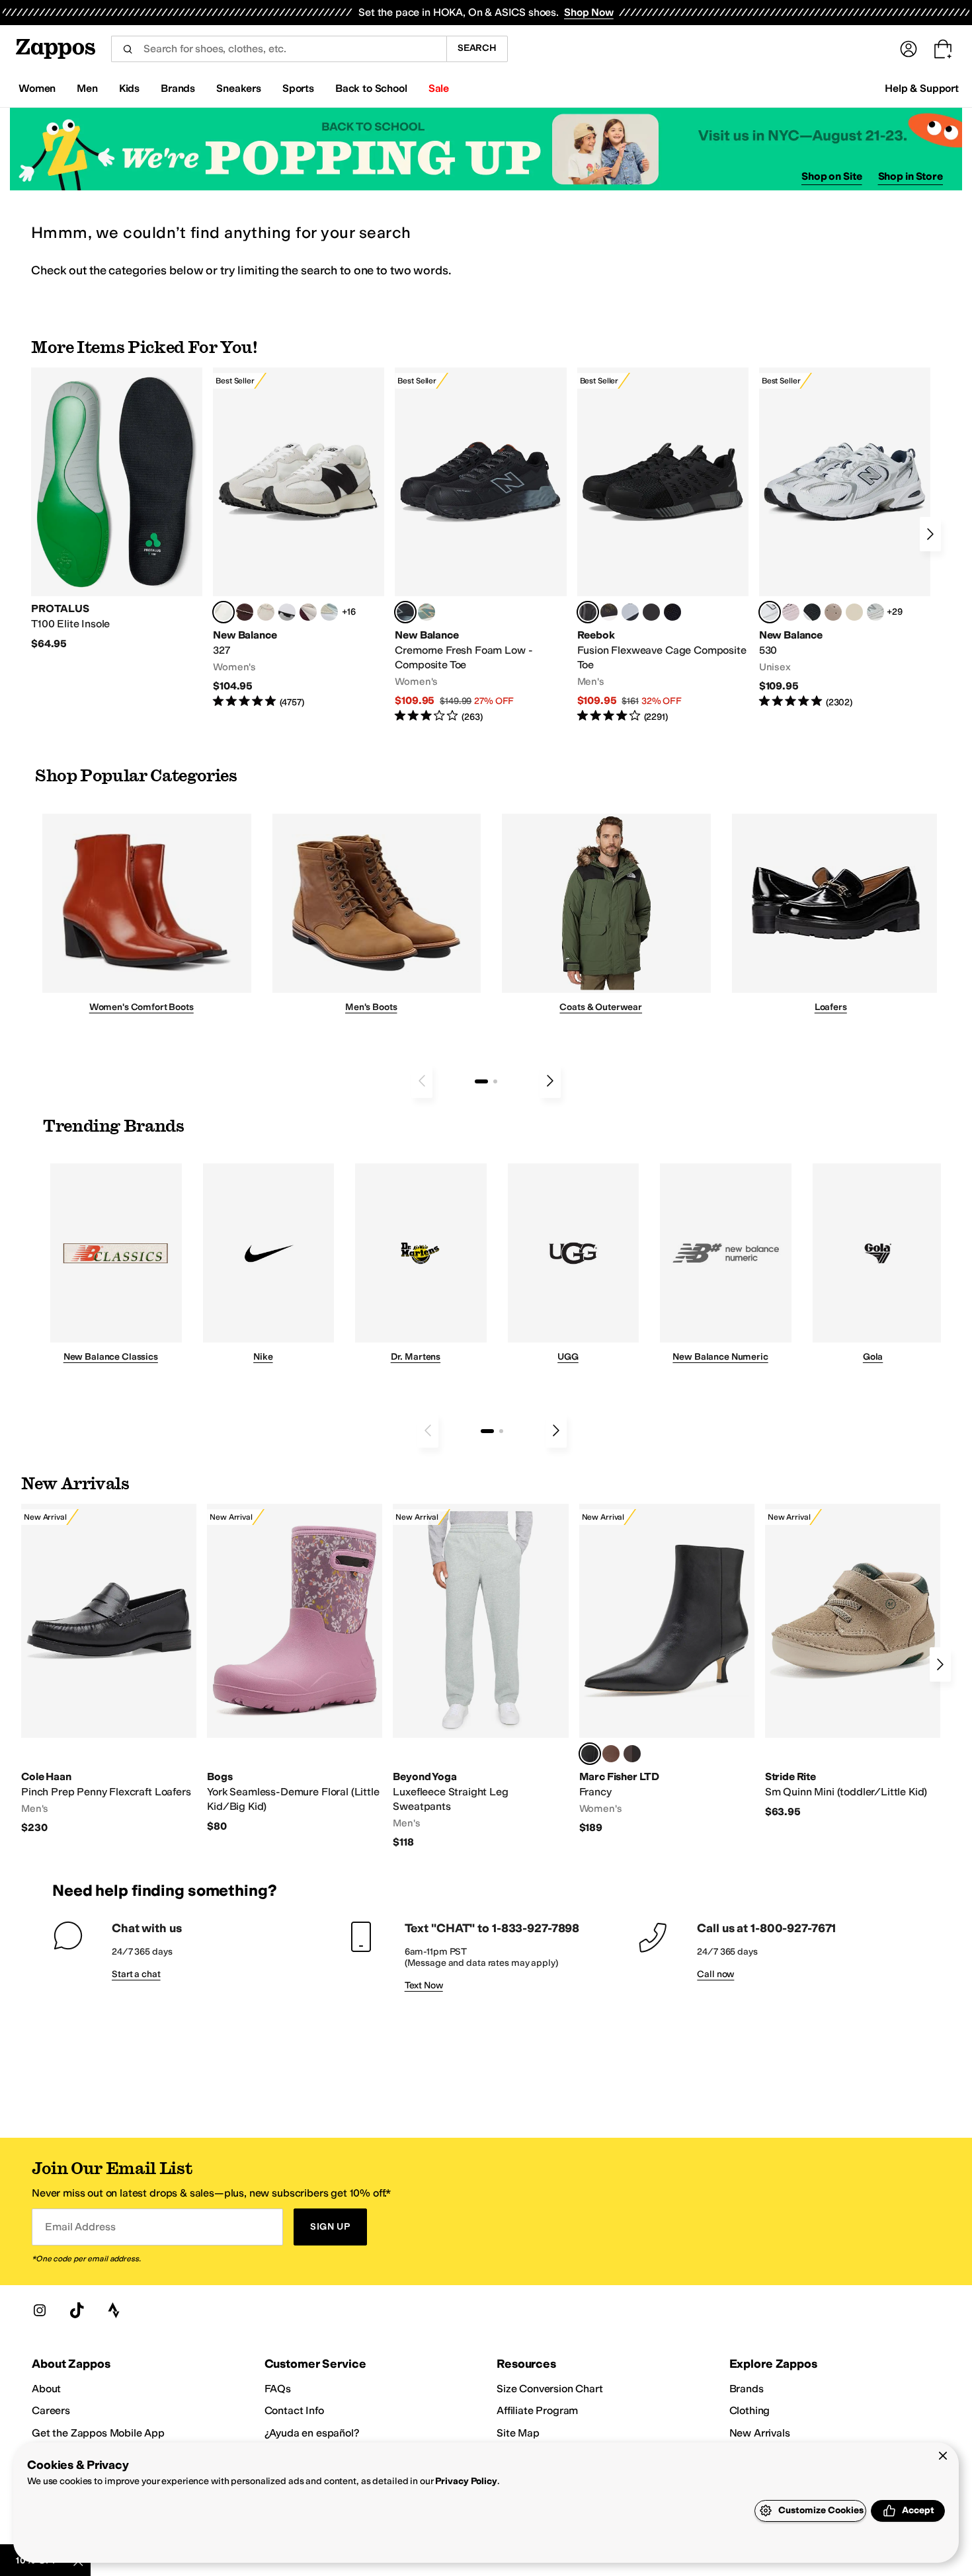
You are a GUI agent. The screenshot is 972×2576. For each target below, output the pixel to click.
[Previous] (422, 1081)
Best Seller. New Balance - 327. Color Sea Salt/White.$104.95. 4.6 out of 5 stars (299, 538)
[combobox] (279, 49)
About (46, 2389)
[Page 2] (495, 1081)
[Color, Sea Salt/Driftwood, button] (833, 612)
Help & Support (922, 88)
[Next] (930, 534)
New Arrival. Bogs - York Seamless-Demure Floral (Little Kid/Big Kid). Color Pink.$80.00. (295, 1668)
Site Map (518, 2433)
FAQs (278, 2389)
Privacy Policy (466, 2481)
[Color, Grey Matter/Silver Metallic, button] (875, 612)
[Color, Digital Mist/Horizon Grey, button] (287, 612)
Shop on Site (832, 176)
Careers (51, 2410)
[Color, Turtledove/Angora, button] (854, 612)
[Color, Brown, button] (609, 612)
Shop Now (589, 12)
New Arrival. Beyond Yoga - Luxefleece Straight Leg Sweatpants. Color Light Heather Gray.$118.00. (480, 1676)
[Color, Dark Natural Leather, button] (611, 1754)
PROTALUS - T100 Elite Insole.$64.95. (117, 509)
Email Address (80, 2227)
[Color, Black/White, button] (672, 612)
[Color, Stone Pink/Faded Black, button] (791, 612)
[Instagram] (40, 2310)
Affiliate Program (537, 2410)
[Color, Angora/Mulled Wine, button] (308, 612)
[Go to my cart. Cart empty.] (943, 49)
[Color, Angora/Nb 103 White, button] (329, 612)
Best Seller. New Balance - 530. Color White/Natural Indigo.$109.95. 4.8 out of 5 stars (845, 538)
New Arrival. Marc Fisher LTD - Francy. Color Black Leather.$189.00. (667, 1669)
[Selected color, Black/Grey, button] (405, 612)
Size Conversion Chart (550, 2389)
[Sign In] (909, 49)
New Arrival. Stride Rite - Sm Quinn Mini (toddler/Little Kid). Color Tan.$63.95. (853, 1661)
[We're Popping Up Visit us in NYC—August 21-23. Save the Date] (486, 149)
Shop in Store (911, 176)
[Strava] (114, 2310)
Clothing (750, 2410)
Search (477, 48)
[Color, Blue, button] (651, 612)
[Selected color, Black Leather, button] (590, 1754)
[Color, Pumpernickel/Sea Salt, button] (245, 612)
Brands (747, 2389)
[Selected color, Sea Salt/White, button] (223, 612)
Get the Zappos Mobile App (98, 2433)
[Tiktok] (77, 2310)
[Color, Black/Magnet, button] (812, 612)
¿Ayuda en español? (312, 2433)
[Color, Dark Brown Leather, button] (632, 1754)
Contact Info (294, 2410)
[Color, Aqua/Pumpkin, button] (426, 612)
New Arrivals (760, 2433)
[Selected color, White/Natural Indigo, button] (770, 612)
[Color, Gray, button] (630, 612)
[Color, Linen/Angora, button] (266, 612)
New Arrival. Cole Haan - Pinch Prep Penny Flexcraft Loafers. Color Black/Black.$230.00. (109, 1669)
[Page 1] (481, 1081)
